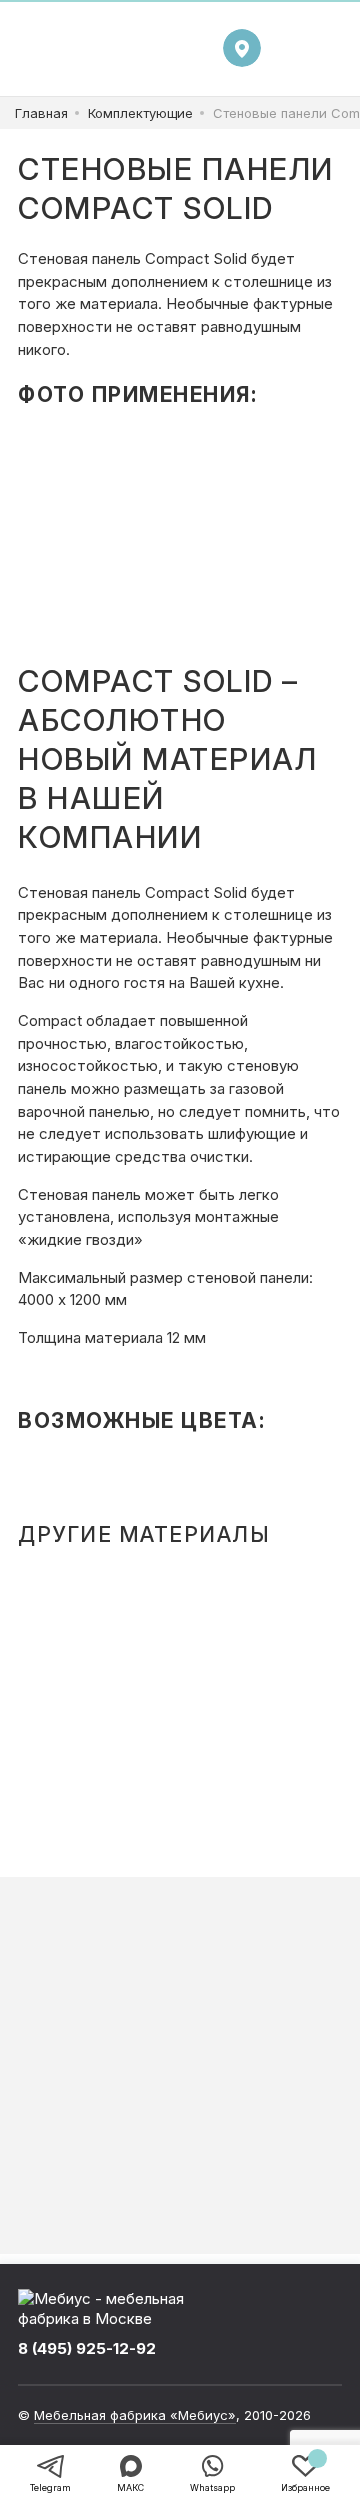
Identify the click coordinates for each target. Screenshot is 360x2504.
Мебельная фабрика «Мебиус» (135, 2415)
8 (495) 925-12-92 (87, 2348)
